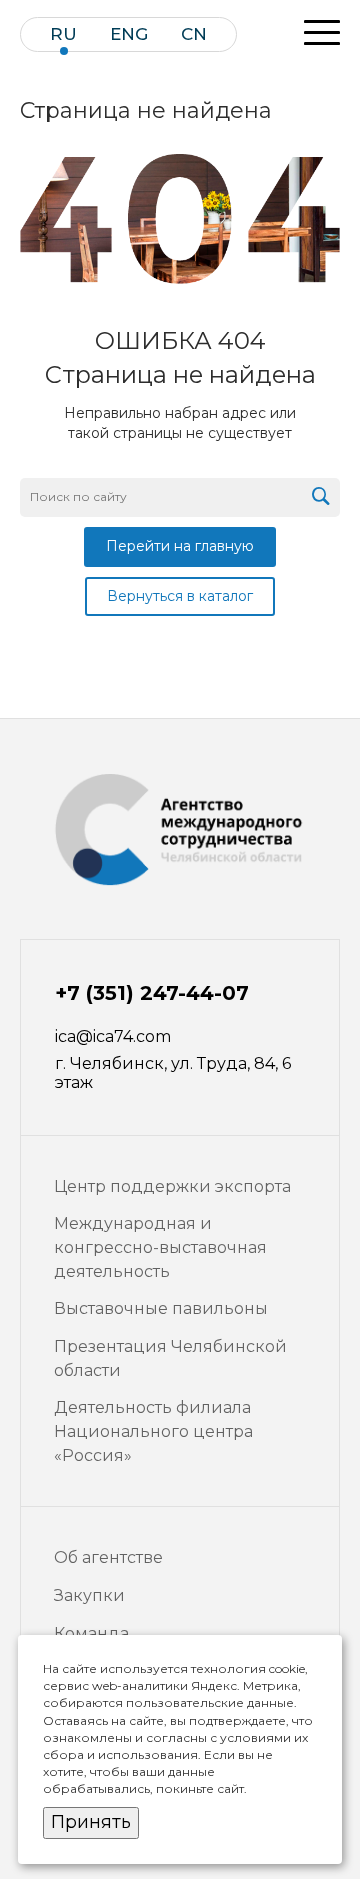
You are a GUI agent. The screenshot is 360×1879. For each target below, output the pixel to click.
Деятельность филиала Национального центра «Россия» (153, 1431)
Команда (91, 1633)
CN (194, 34)
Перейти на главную (180, 546)
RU (63, 34)
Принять (91, 1822)
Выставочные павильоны (161, 1308)
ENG (129, 34)
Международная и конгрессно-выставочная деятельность (160, 1247)
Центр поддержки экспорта (172, 1186)
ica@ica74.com (113, 1036)
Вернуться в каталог (180, 596)
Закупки (89, 1595)
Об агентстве (108, 1557)
